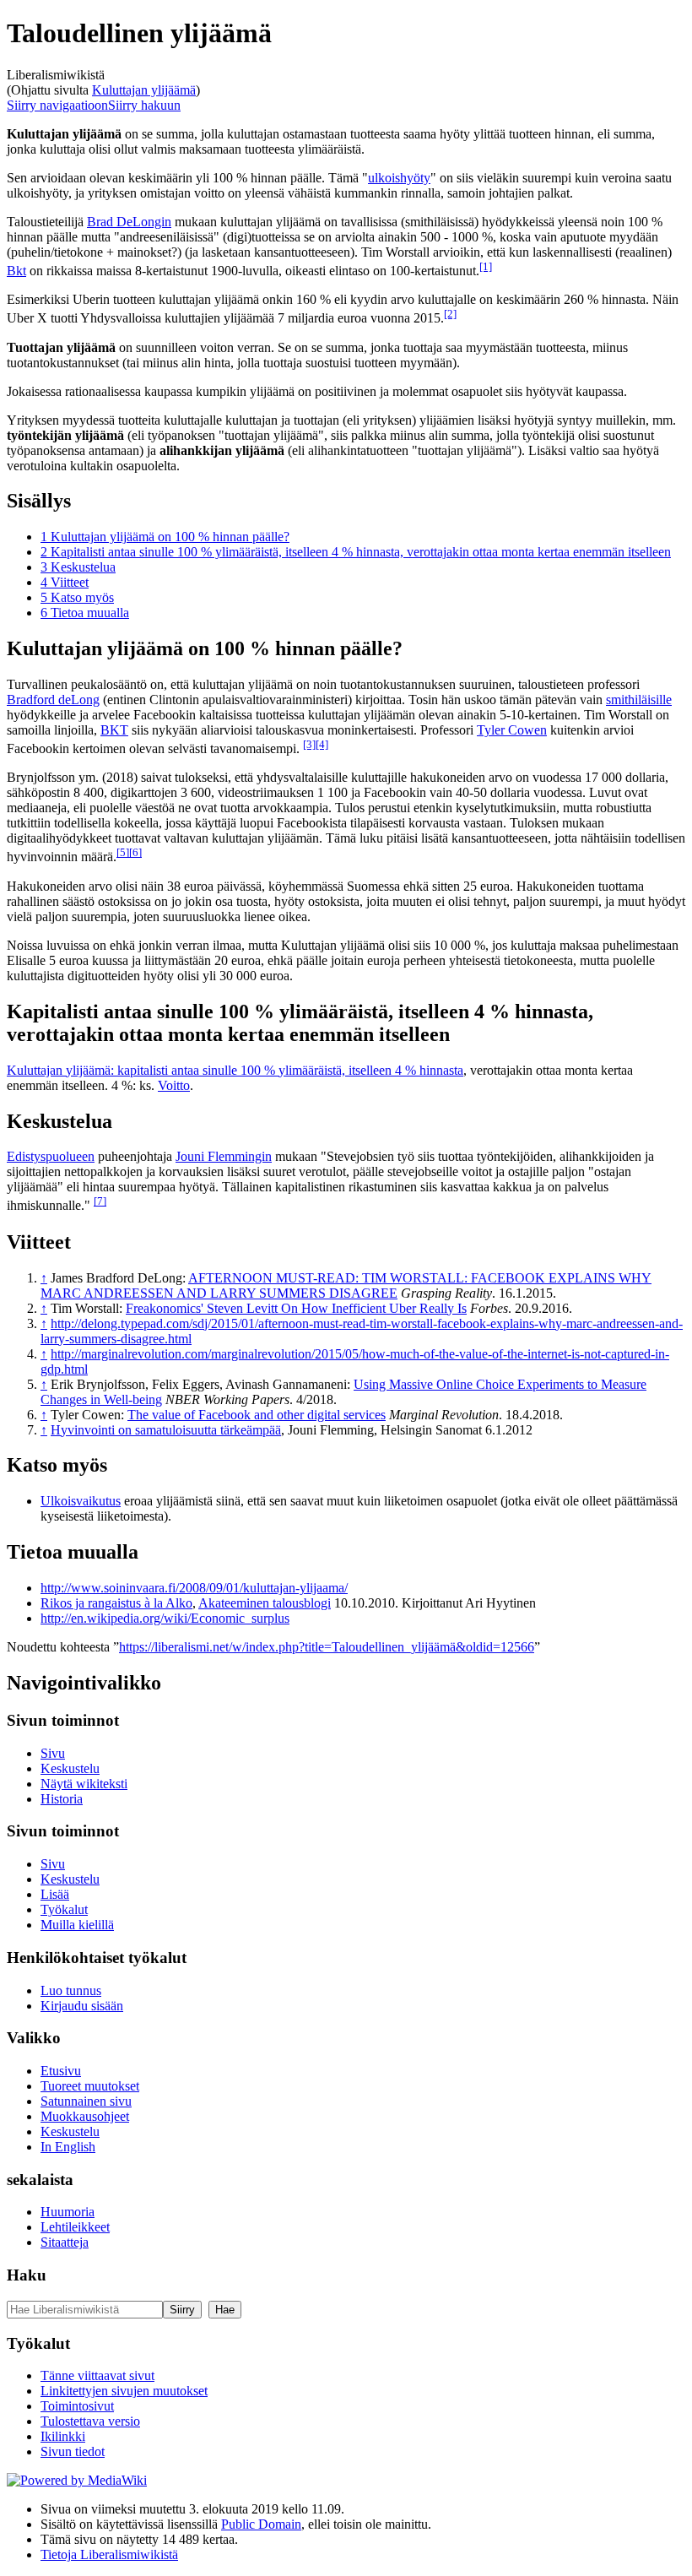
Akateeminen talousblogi (265, 1603)
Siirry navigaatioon (57, 105)
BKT (114, 730)
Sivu (53, 1753)
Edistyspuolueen (51, 1156)
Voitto (174, 1085)
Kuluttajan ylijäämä (144, 90)
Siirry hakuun (144, 105)
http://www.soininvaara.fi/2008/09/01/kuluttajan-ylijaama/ (194, 1588)
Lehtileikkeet (75, 2227)
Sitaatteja (65, 2242)
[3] (309, 744)
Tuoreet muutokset (90, 2086)
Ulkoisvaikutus (81, 1501)
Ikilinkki (63, 2436)
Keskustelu (70, 1768)
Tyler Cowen (512, 730)
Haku (27, 2275)
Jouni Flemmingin (224, 1156)
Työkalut (64, 1909)
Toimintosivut (77, 2406)
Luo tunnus (71, 1990)
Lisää (55, 1894)
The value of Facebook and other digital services (257, 1415)
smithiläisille (639, 700)
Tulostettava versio (90, 2421)
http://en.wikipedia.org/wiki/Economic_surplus (165, 1618)
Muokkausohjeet (85, 2116)
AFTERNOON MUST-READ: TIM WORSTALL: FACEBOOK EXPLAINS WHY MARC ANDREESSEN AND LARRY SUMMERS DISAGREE (346, 1285)
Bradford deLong (53, 700)
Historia (62, 1799)
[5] (123, 852)
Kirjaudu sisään (82, 2006)
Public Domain (261, 2524)
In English (68, 2147)
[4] (322, 744)
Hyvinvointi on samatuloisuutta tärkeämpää (166, 1430)
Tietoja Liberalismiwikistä (109, 2554)
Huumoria (68, 2212)
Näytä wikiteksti (84, 1784)
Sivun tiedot (73, 2451)
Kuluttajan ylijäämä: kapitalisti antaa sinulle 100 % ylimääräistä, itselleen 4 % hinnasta (235, 1070)
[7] (100, 1201)
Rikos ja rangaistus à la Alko (116, 1603)
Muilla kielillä (77, 1925)
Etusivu (61, 2071)
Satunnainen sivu (86, 2101)
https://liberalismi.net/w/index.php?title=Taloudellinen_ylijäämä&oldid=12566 (327, 1647)
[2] (450, 314)
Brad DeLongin (129, 222)
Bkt (16, 271)
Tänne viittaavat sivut (97, 2375)
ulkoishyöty (399, 178)
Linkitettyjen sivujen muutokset (124, 2391)
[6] (135, 852)
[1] (486, 266)
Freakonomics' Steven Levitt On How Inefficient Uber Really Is (296, 1308)
